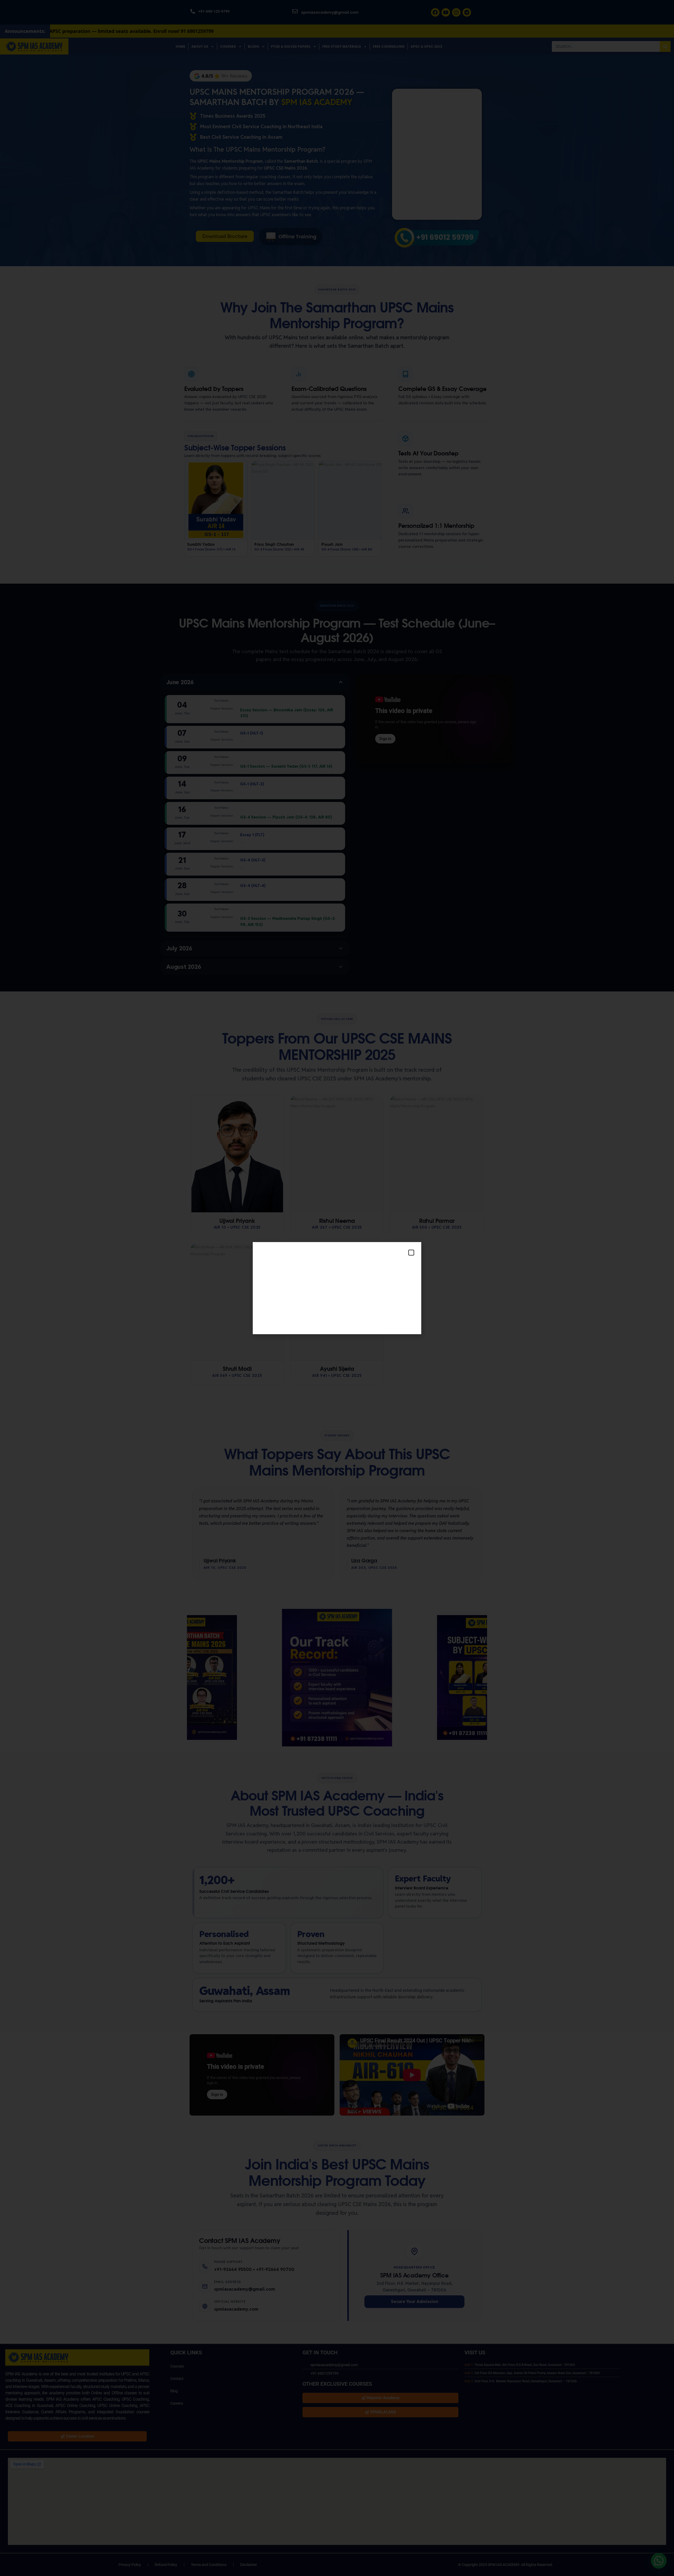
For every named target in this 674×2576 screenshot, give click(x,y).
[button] (411, 1253)
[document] (337, 1288)
